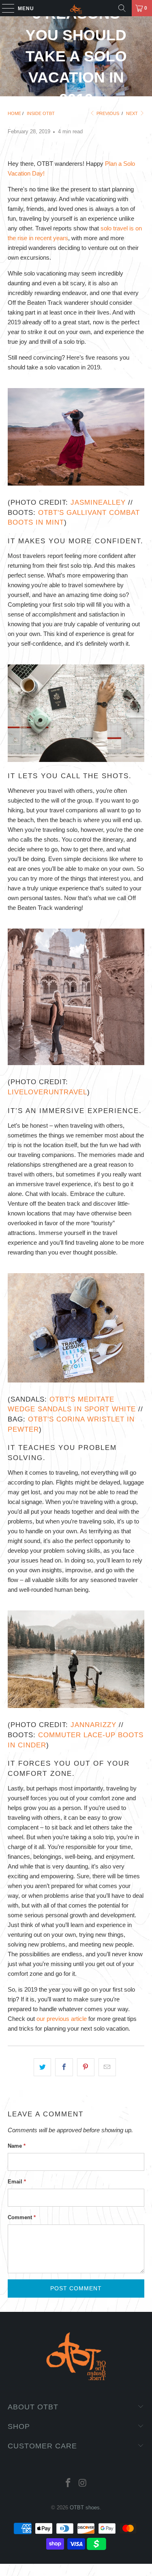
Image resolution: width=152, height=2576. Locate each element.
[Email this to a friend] (107, 2067)
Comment (22, 2217)
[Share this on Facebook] (64, 2067)
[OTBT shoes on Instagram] (83, 2484)
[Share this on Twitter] (42, 2067)
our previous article (62, 2019)
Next (133, 113)
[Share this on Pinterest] (86, 2067)
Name (17, 2146)
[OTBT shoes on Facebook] (69, 2484)
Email (17, 2182)
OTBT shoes (85, 2508)
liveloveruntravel (47, 1092)
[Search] (122, 8)
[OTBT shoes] (76, 8)
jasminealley (98, 502)
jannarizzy (92, 1725)
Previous (107, 113)
